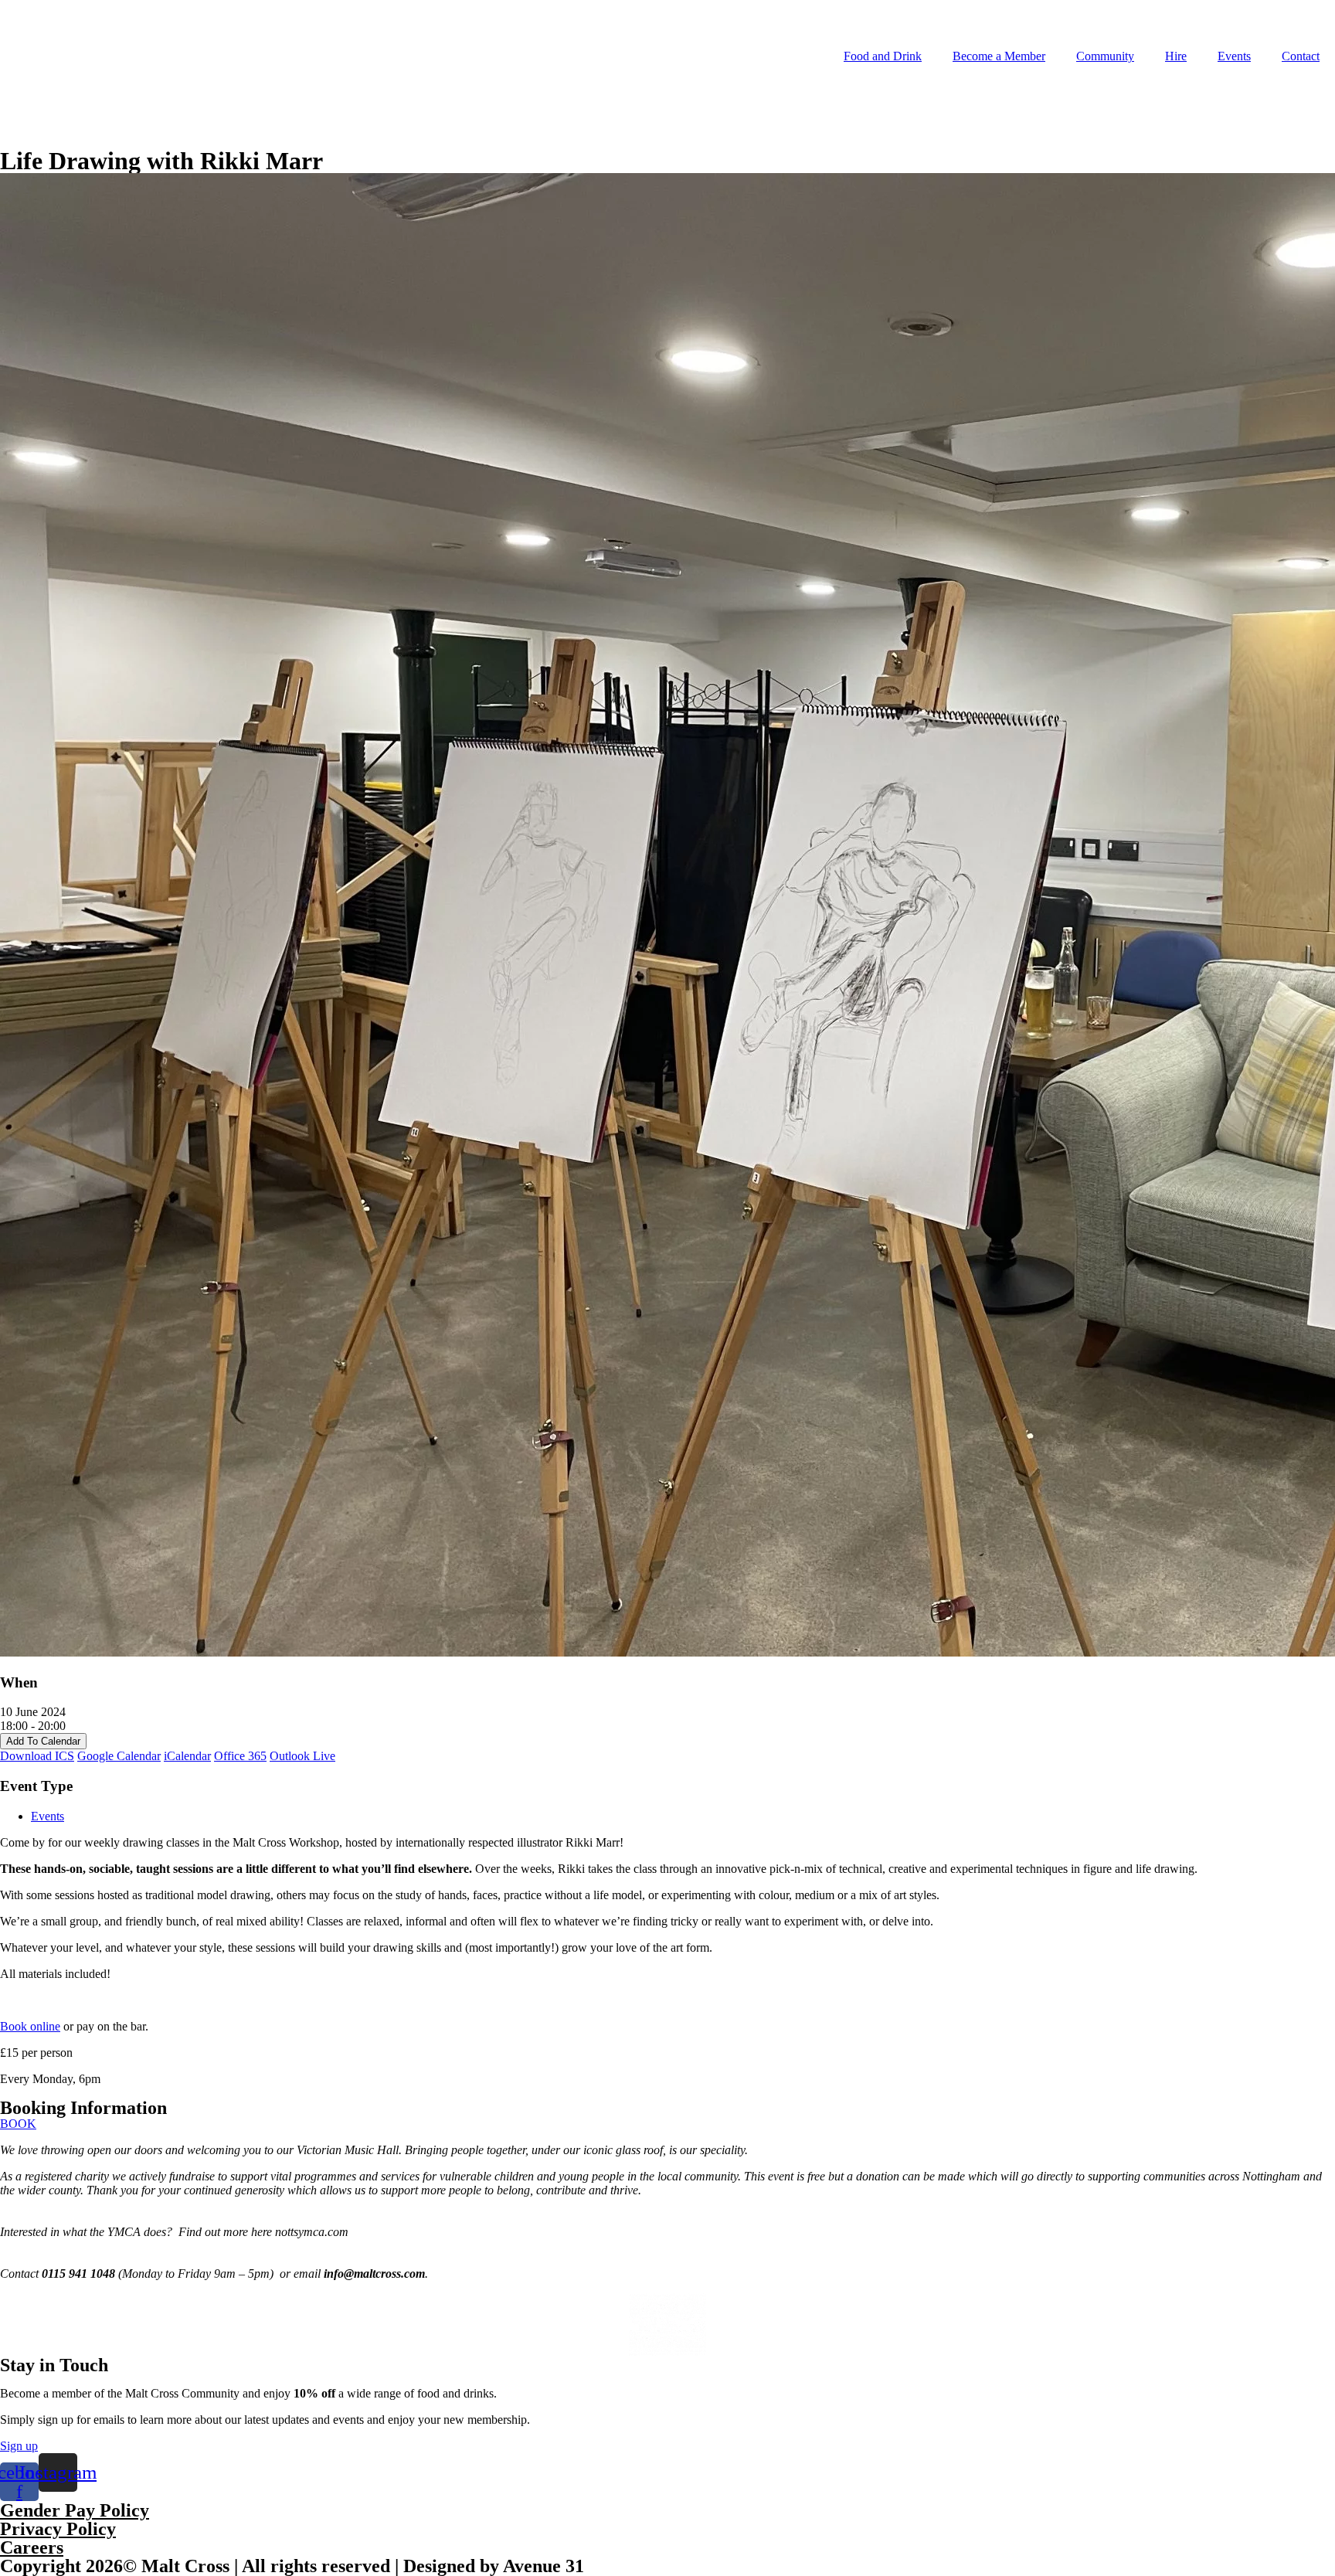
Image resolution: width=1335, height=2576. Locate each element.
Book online (30, 2026)
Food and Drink (883, 56)
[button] (18, 2124)
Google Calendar (119, 1756)
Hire (1176, 56)
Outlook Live (302, 1756)
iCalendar (187, 1756)
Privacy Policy (58, 2529)
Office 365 (240, 1756)
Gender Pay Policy (75, 2510)
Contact (1301, 56)
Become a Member (999, 56)
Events (1234, 56)
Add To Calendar (43, 1741)
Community (1105, 56)
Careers (32, 2547)
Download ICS (37, 1756)
